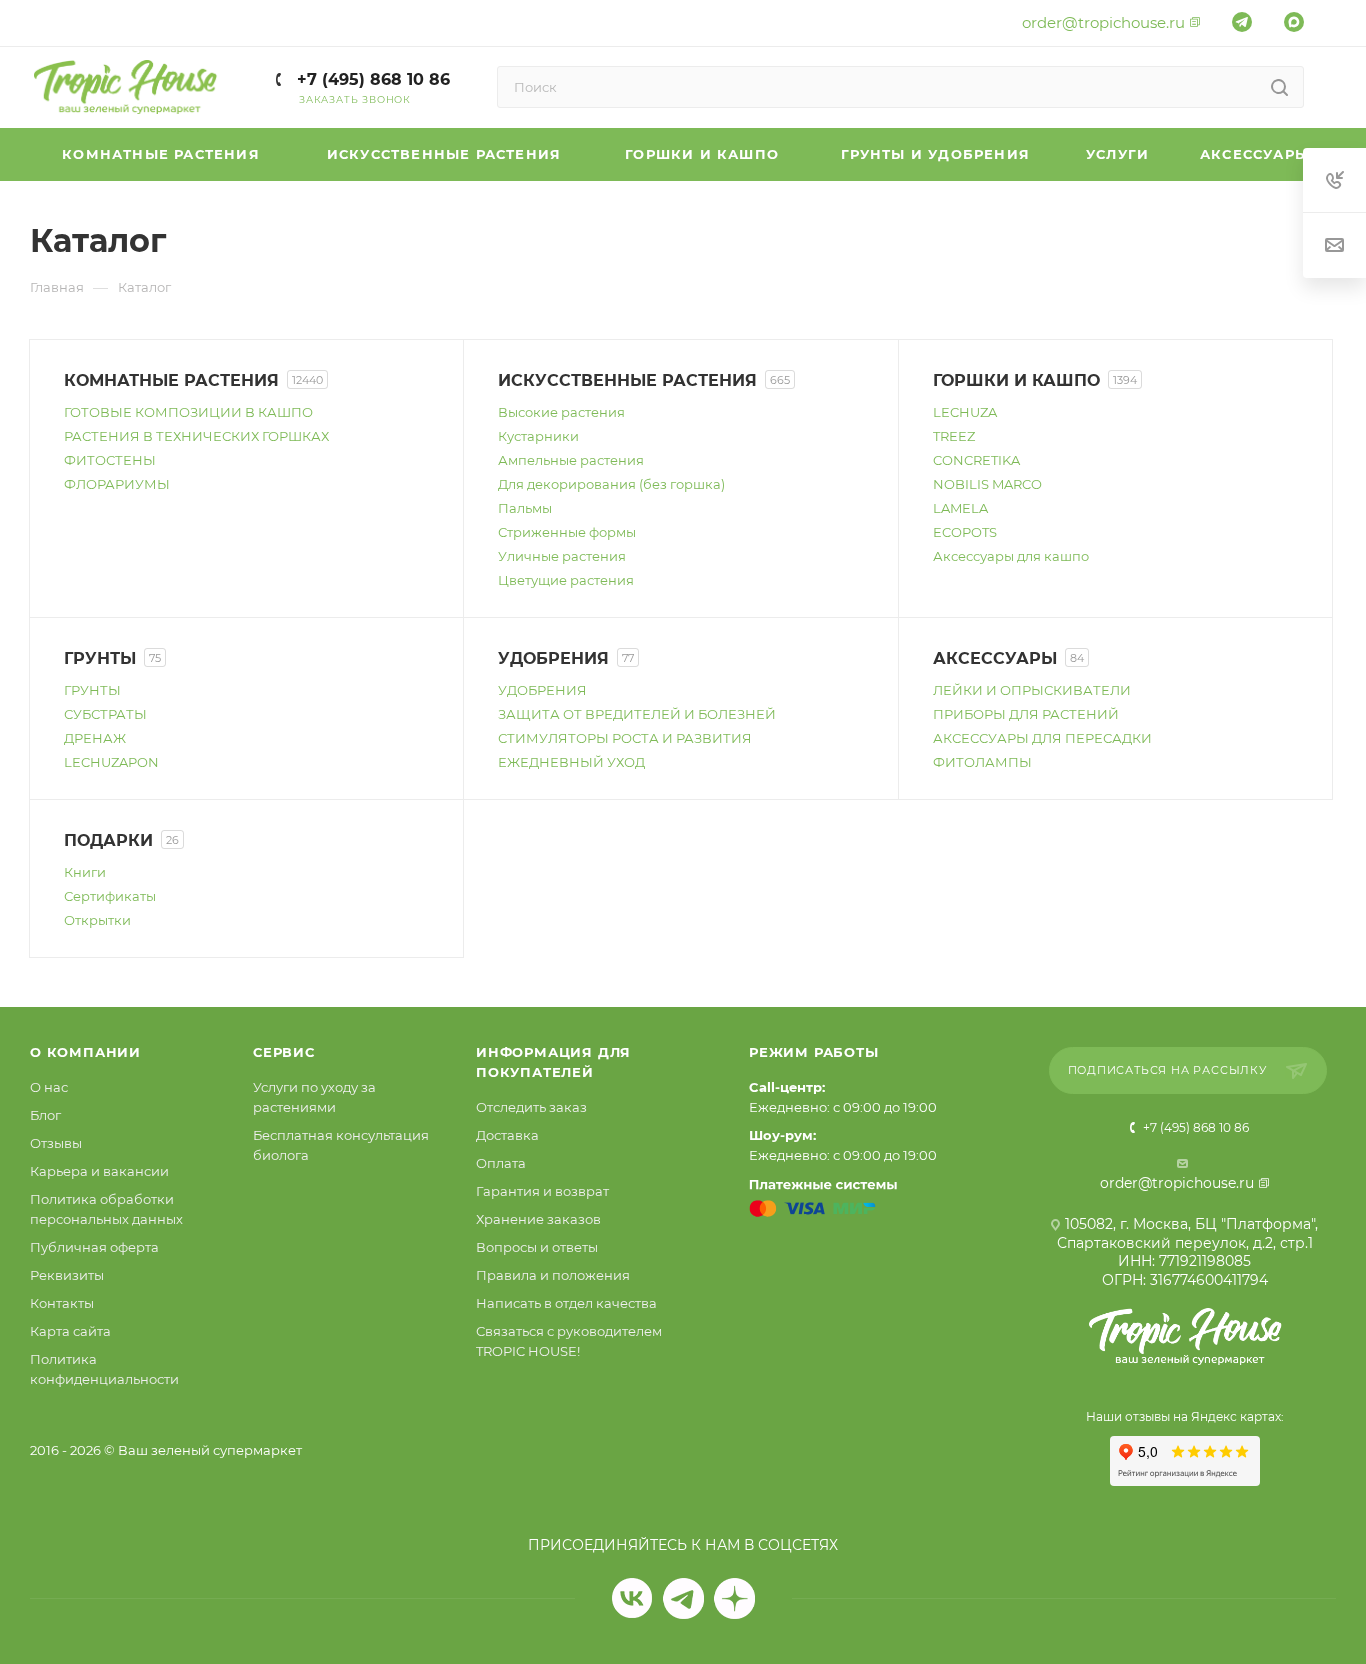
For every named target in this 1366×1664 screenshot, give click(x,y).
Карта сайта (70, 1331)
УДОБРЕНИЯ (542, 690)
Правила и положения (553, 1275)
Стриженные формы (567, 532)
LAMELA (960, 508)
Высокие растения (561, 412)
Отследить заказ (531, 1107)
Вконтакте (632, 1598)
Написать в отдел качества (566, 1303)
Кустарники (538, 436)
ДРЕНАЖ (95, 738)
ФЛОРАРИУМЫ (117, 484)
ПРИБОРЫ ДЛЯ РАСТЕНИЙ (1026, 714)
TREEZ (954, 436)
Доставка (507, 1135)
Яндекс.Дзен (734, 1598)
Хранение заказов (538, 1219)
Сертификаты (110, 896)
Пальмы (525, 508)
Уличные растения (562, 556)
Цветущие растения (566, 580)
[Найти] (1279, 87)
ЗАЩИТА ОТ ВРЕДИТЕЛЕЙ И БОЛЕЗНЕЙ (637, 714)
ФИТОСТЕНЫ (110, 460)
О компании (85, 1052)
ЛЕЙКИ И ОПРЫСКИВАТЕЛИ (1032, 690)
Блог (45, 1115)
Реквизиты (67, 1275)
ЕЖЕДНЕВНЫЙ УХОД (571, 762)
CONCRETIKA (976, 460)
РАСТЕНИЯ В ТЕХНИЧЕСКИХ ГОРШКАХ (196, 436)
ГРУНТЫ (92, 690)
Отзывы (56, 1143)
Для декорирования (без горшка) (611, 484)
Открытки (97, 920)
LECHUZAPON (111, 762)
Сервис (284, 1052)
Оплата (501, 1163)
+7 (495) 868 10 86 (371, 79)
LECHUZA (965, 412)
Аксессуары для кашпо (1011, 556)
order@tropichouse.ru (1103, 22)
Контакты (62, 1303)
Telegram (683, 1598)
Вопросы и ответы (537, 1247)
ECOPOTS (965, 532)
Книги (85, 872)
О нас (49, 1087)
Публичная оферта (94, 1247)
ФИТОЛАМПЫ (982, 762)
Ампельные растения (571, 460)
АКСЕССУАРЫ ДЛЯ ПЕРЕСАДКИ (1042, 738)
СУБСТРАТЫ (105, 714)
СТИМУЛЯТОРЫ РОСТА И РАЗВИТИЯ (625, 738)
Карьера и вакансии (99, 1171)
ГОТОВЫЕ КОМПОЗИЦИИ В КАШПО (188, 412)
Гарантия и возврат (542, 1191)
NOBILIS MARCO (987, 484)
